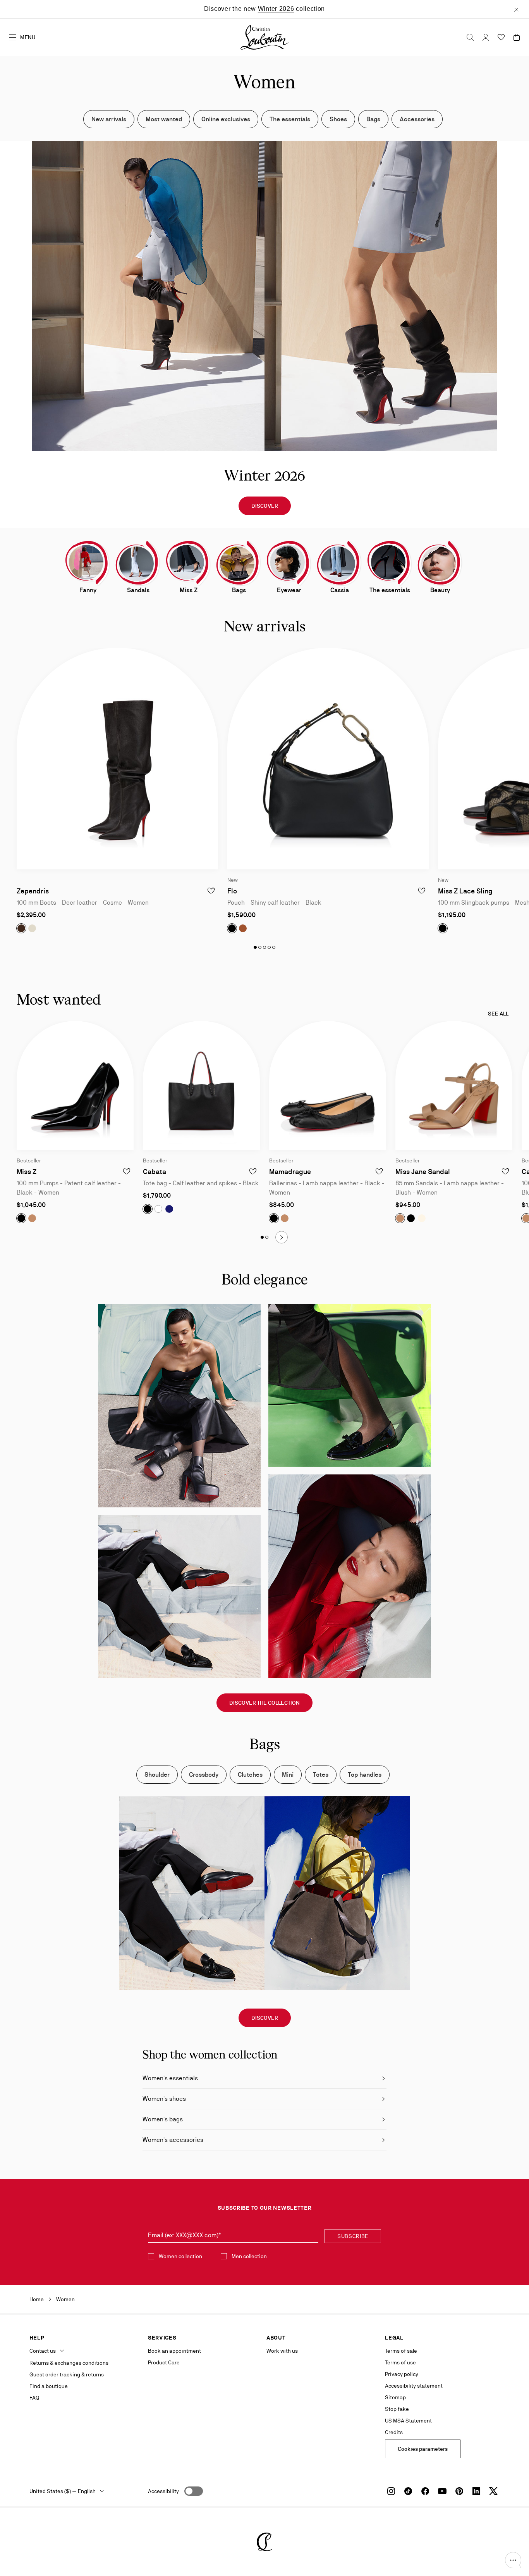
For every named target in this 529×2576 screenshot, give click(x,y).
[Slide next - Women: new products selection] (511, 791)
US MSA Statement (408, 2421)
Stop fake (397, 2409)
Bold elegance (264, 1281)
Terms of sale (401, 2351)
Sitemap (395, 2397)
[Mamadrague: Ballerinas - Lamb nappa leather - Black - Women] (328, 1085)
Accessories (417, 119)
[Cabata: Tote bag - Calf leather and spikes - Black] (201, 1085)
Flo (232, 891)
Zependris (33, 891)
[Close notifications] (516, 9)
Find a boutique (49, 2386)
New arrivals (109, 119)
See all (498, 1014)
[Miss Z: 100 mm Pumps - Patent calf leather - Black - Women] (75, 1085)
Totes (321, 1775)
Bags (373, 119)
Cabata (155, 1172)
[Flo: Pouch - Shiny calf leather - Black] (328, 759)
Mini (288, 1775)
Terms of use (400, 2362)
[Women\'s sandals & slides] (138, 563)
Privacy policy (402, 2374)
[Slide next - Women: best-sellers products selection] (282, 1237)
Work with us (282, 2351)
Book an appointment (174, 2351)
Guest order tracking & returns (67, 2374)
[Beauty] (440, 563)
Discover (265, 506)
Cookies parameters (423, 2449)
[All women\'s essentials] (390, 563)
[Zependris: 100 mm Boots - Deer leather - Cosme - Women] (117, 759)
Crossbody (204, 1775)
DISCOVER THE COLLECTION (264, 1703)
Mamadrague (290, 1172)
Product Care (164, 2362)
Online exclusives (226, 119)
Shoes (338, 119)
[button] (513, 2560)
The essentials (290, 119)
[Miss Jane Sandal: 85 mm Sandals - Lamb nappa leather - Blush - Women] (454, 1085)
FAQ (34, 2398)
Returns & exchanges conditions (69, 2363)
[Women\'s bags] (239, 563)
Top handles (365, 1775)
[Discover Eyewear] (289, 563)
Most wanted (164, 119)
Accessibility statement (414, 2386)
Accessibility (163, 2491)
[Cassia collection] (339, 563)
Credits (394, 2432)
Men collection (249, 2256)
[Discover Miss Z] (188, 563)
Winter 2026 (276, 9)
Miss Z (27, 1172)
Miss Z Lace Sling (465, 891)
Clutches (250, 1775)
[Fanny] (88, 563)
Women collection (180, 2256)
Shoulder (157, 1775)
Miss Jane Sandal (423, 1172)
